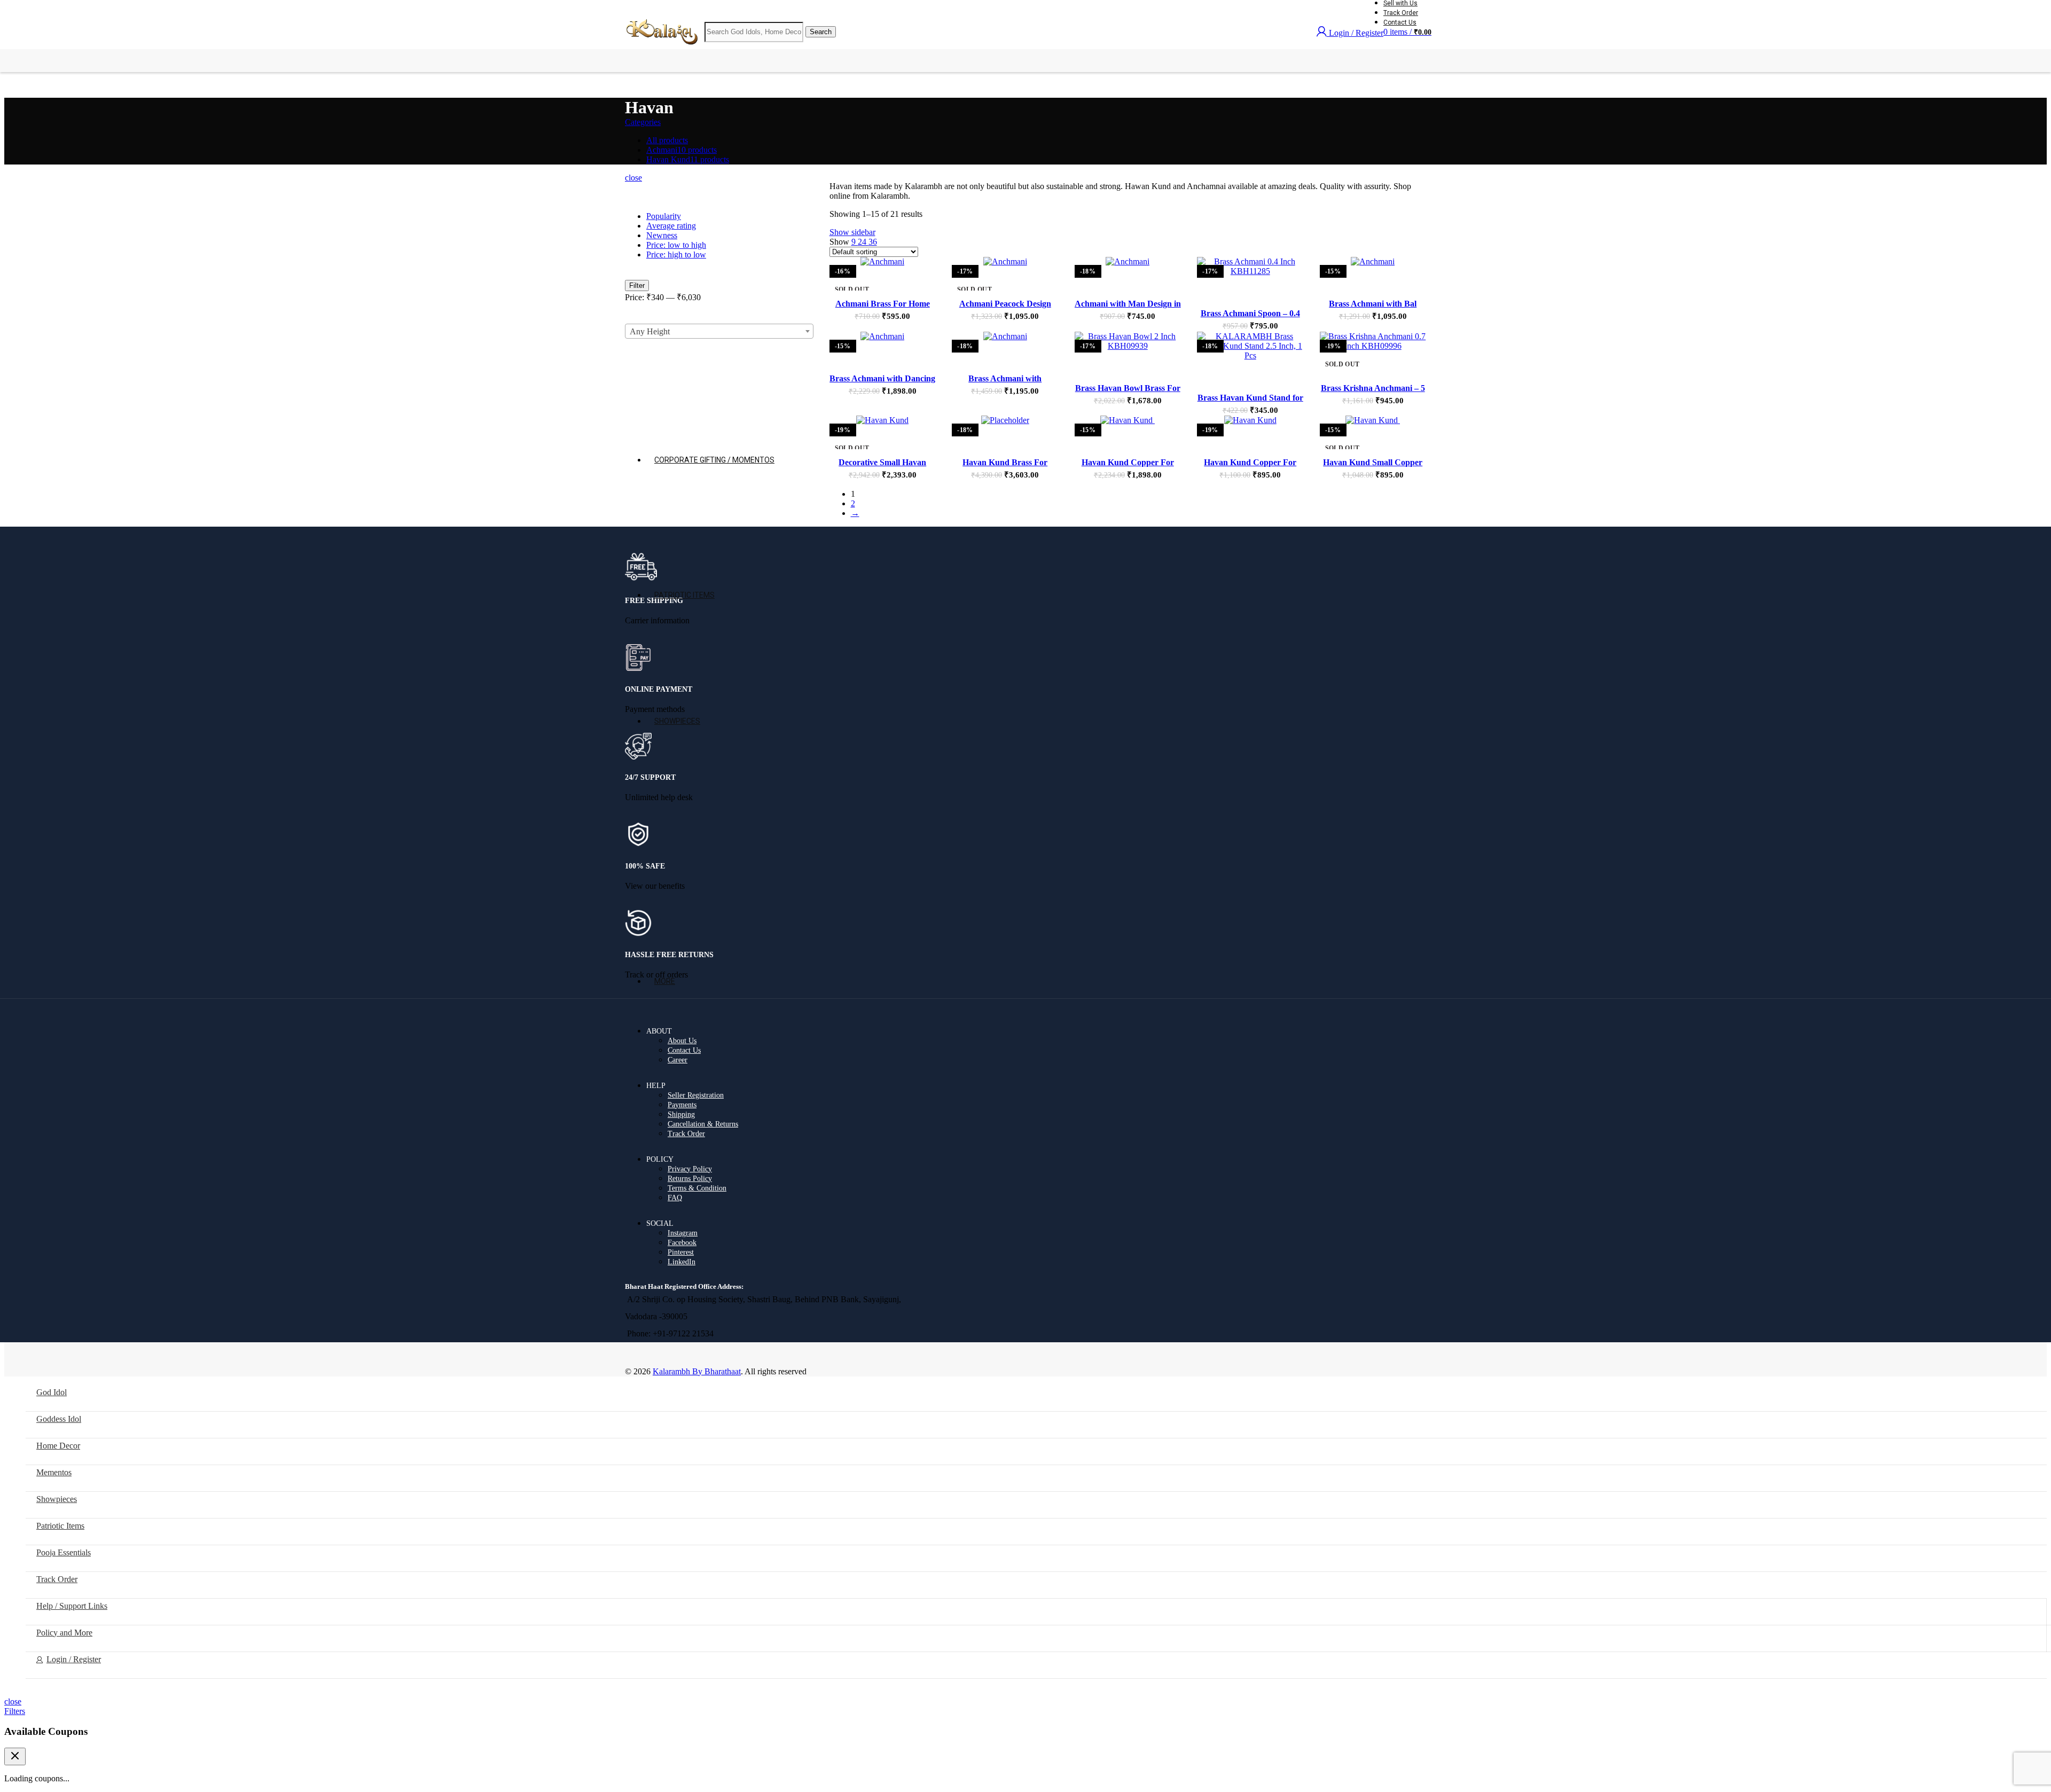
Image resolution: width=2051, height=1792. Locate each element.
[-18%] (1128, 262)
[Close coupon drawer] (15, 1756)
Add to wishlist (915, 276)
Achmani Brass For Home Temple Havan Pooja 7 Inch (883, 308)
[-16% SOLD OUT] (883, 262)
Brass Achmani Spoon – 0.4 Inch (1250, 318)
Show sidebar (852, 232)
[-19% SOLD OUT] (883, 420)
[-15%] (1373, 262)
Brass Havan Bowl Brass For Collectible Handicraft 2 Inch (1128, 393)
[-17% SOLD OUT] (1005, 262)
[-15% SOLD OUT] (1373, 420)
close (13, 1701)
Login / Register (74, 1659)
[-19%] (1250, 420)
